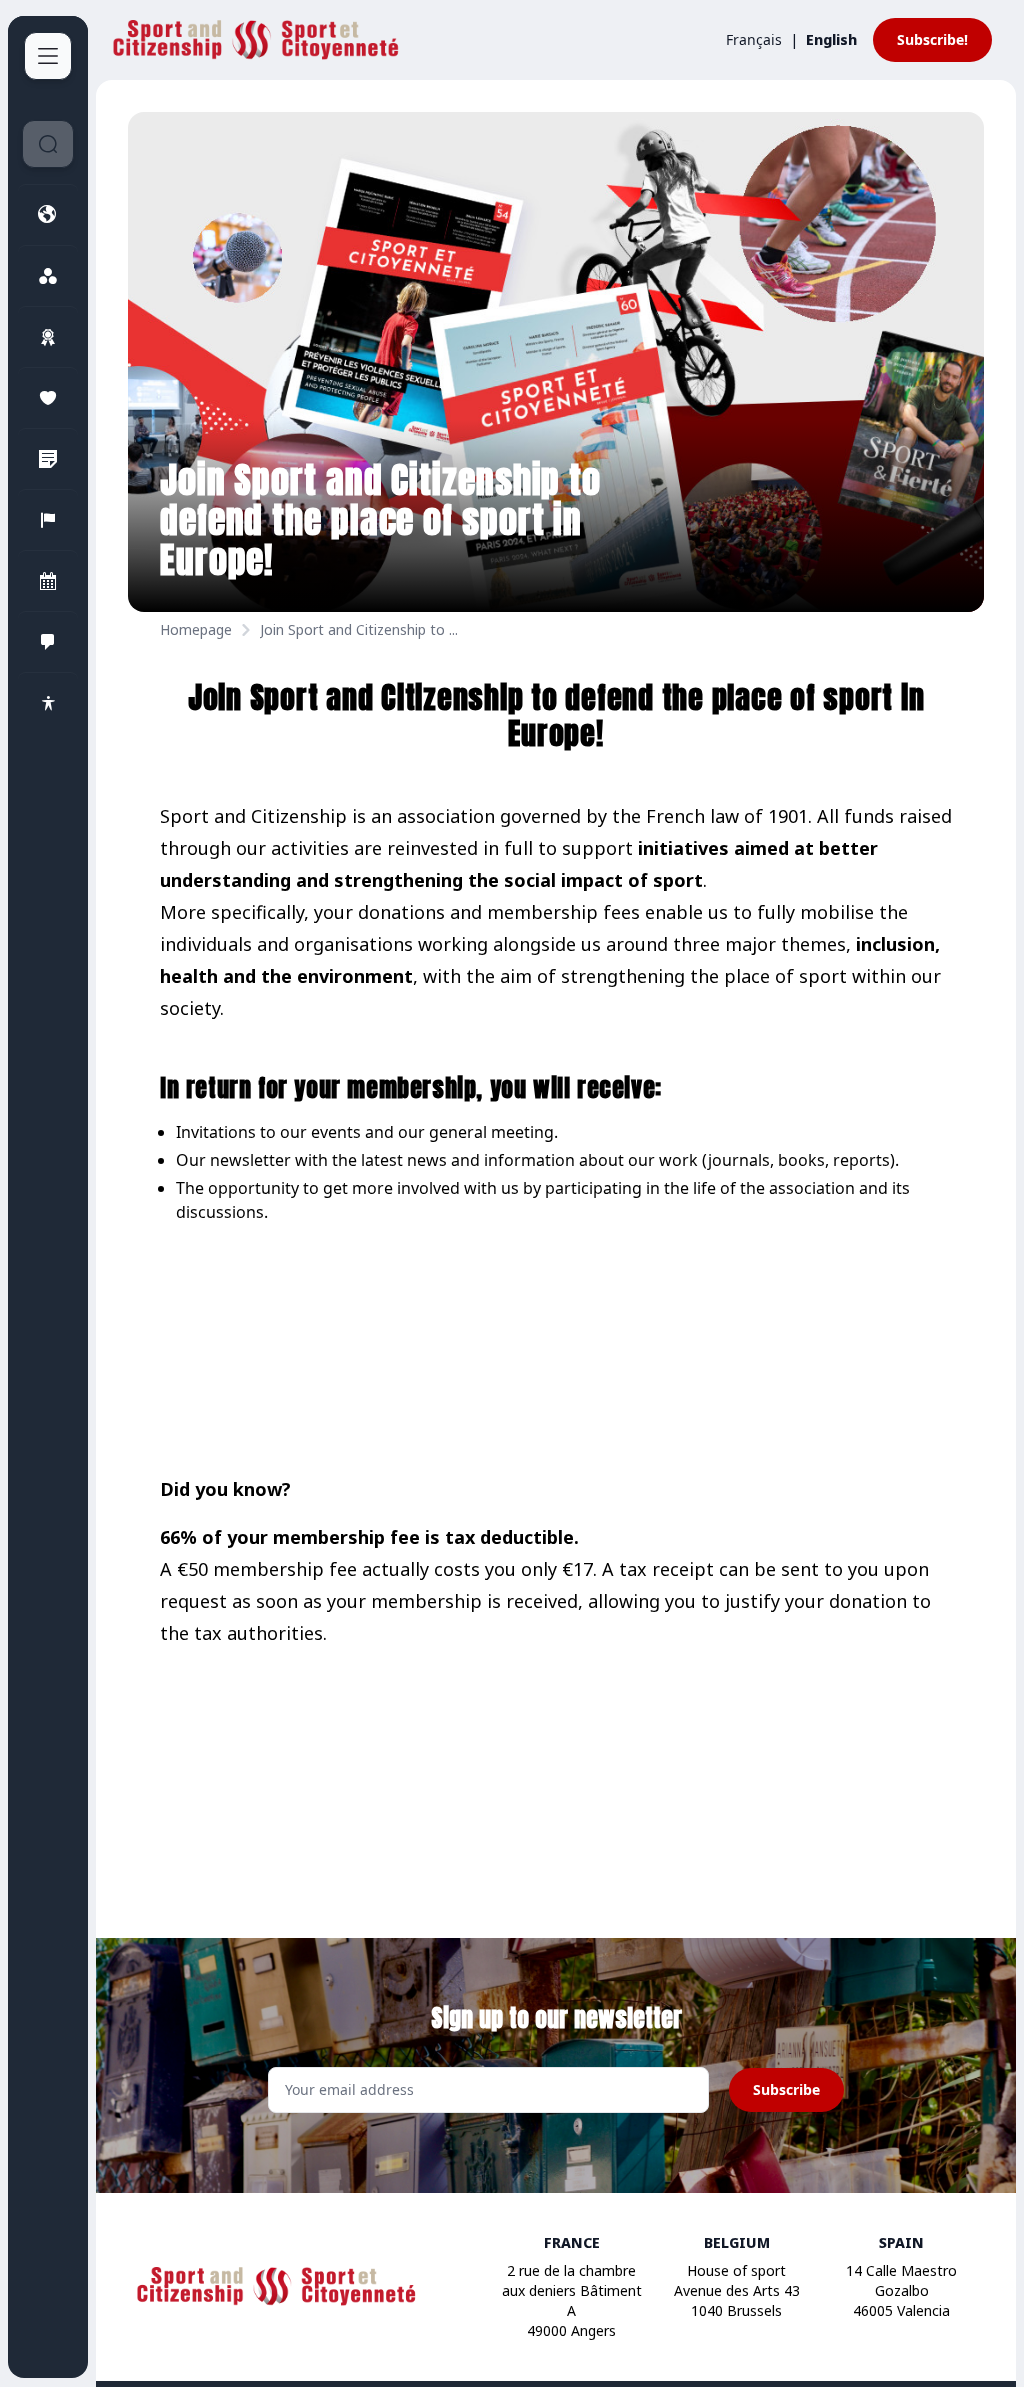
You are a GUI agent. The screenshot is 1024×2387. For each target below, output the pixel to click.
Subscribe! (932, 39)
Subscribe (786, 2089)
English (831, 39)
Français (754, 39)
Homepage (196, 629)
